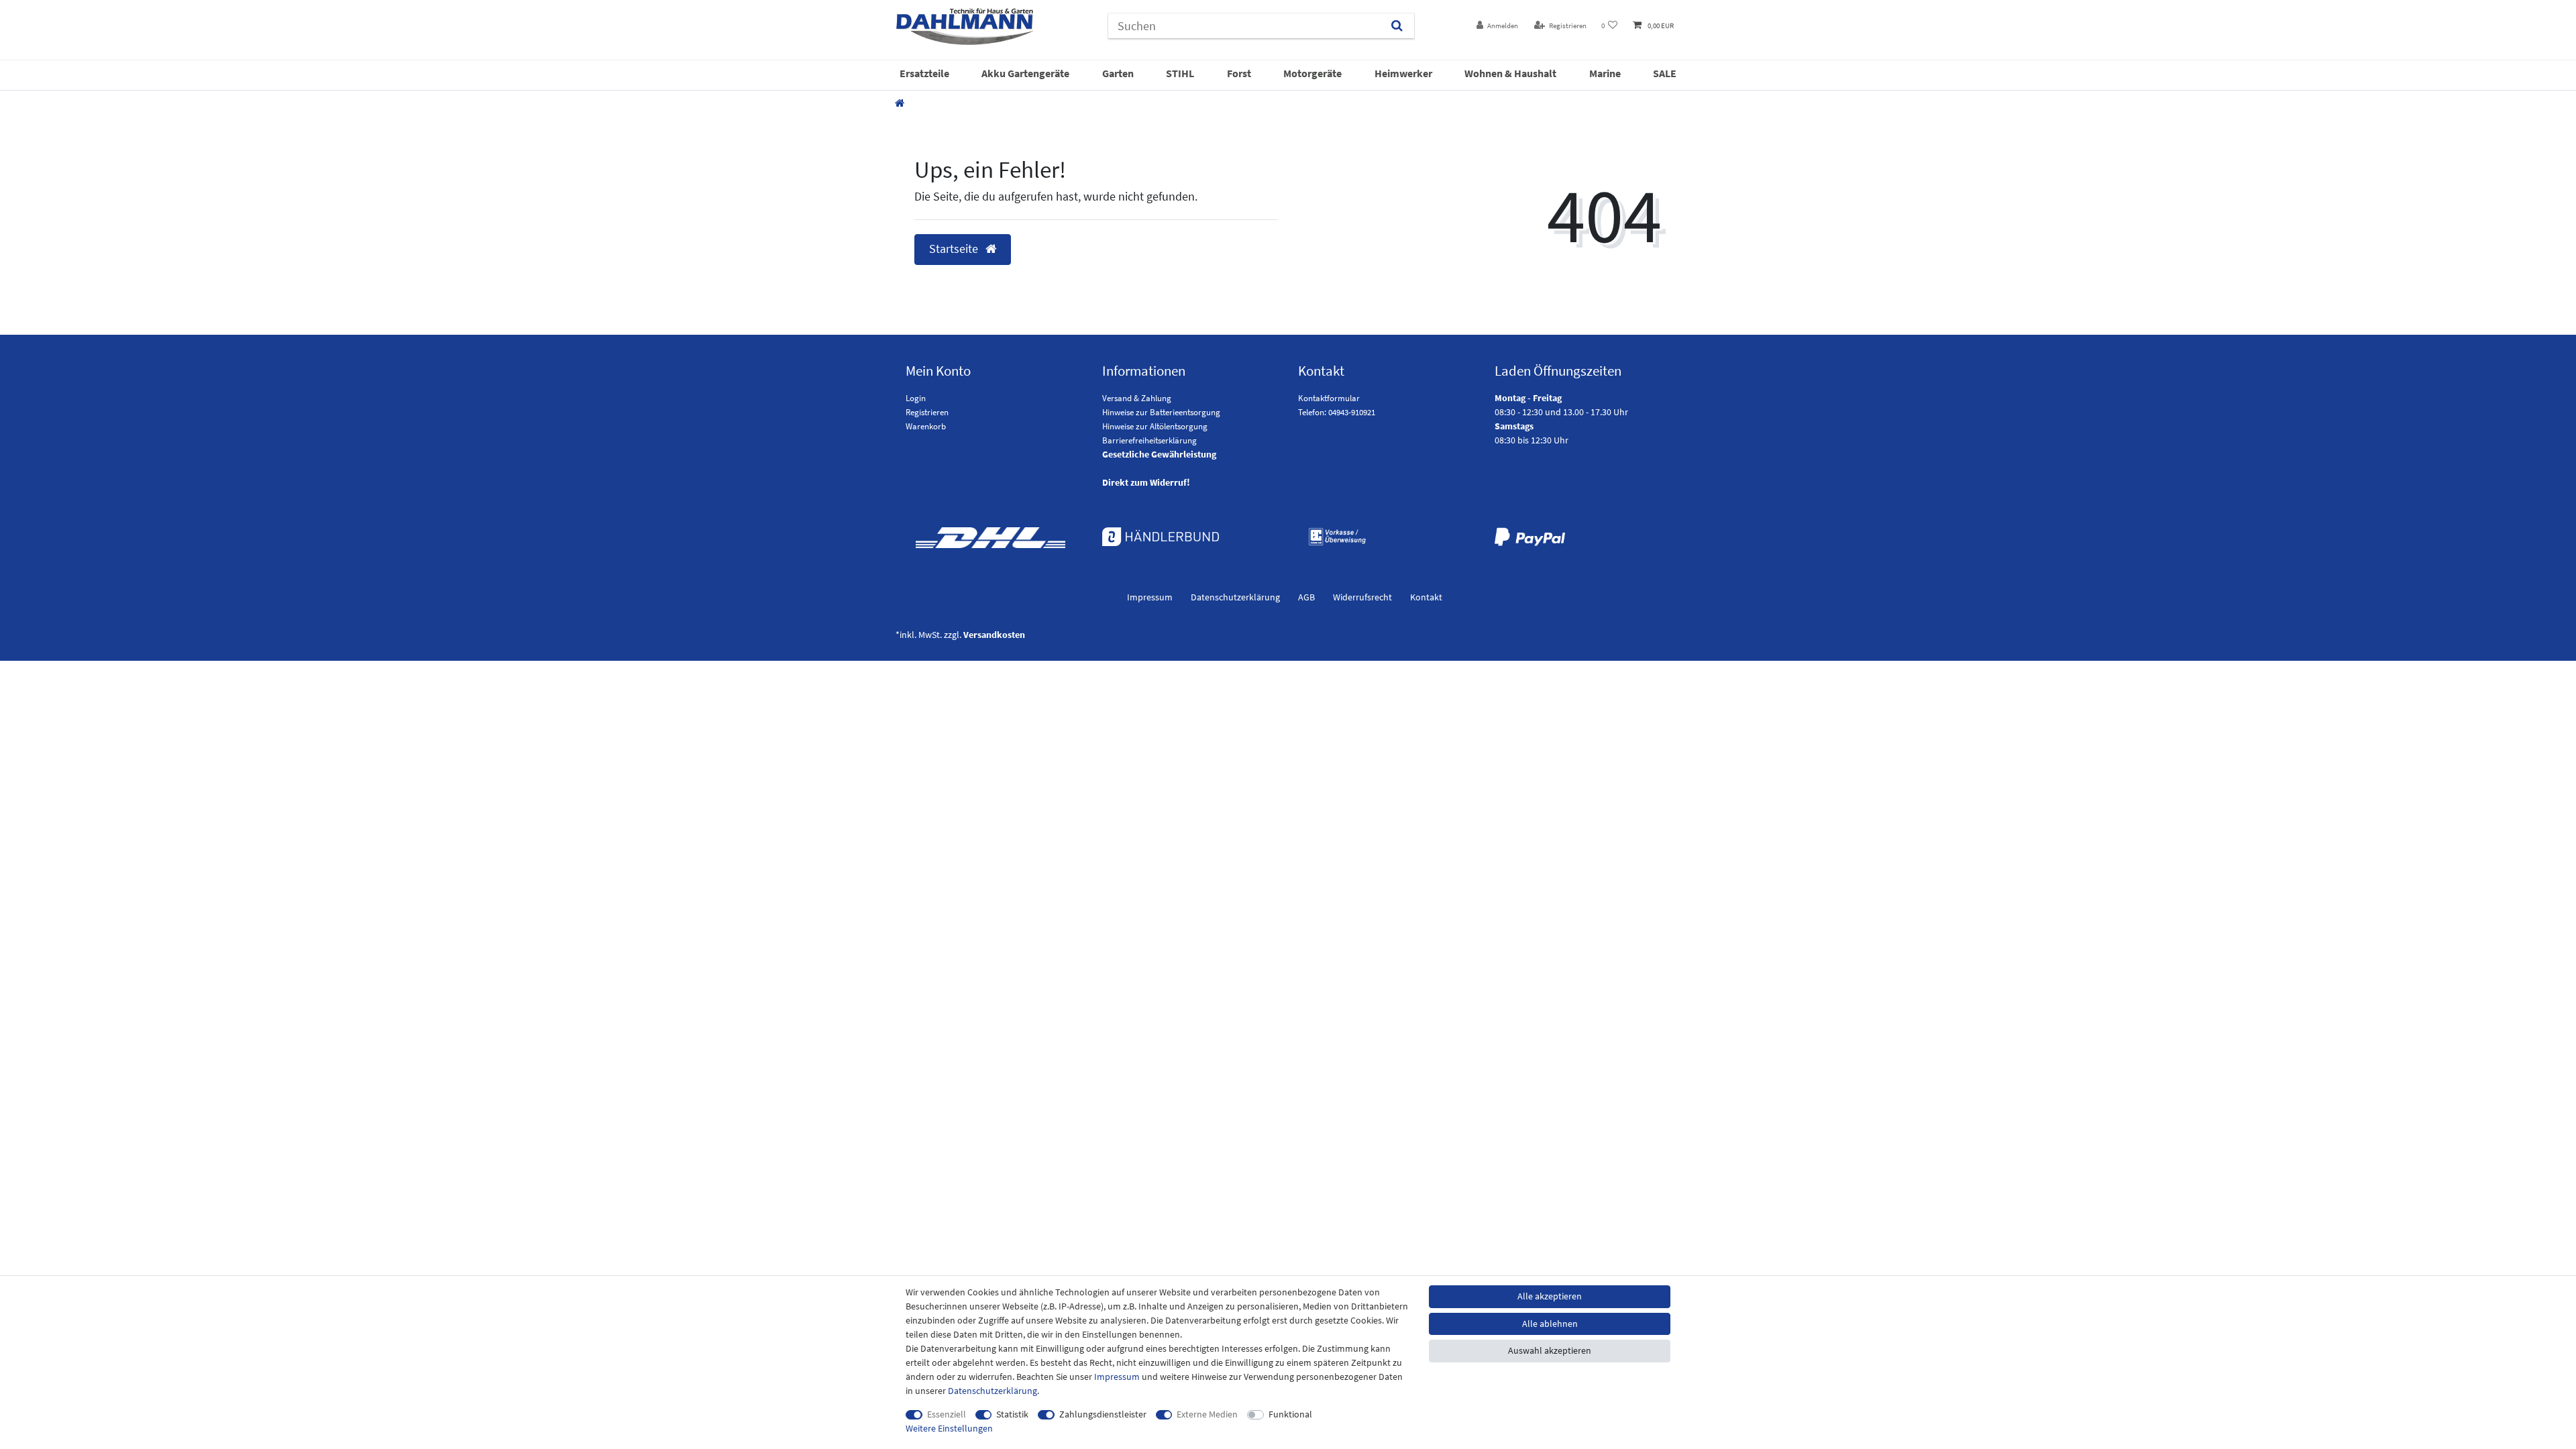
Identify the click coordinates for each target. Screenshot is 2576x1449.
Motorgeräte (1312, 73)
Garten (1118, 73)
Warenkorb (926, 426)
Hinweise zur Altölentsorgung (1155, 426)
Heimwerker (1403, 73)
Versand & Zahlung (1137, 398)
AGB (1306, 597)
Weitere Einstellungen (949, 1428)
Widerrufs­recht (1362, 597)
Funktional (1290, 1414)
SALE (1665, 73)
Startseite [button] (955, 249)
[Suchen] (1397, 26)
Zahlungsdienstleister (1103, 1414)
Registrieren (927, 412)
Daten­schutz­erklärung (1235, 597)
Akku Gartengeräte (1025, 73)
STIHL (1180, 73)
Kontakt (1426, 597)
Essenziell (947, 1414)
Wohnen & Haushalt (1510, 73)
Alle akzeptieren (1550, 1296)
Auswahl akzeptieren (1550, 1350)
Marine (1605, 73)
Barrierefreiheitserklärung (1149, 440)
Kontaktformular (1329, 398)
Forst (1239, 73)
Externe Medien (1207, 1414)
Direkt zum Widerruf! (1146, 482)
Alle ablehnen (1550, 1324)
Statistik (1012, 1414)
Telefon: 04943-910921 (1337, 412)
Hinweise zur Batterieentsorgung (1161, 412)
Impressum (1150, 597)
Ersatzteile (924, 73)
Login (916, 398)
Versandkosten (994, 635)
